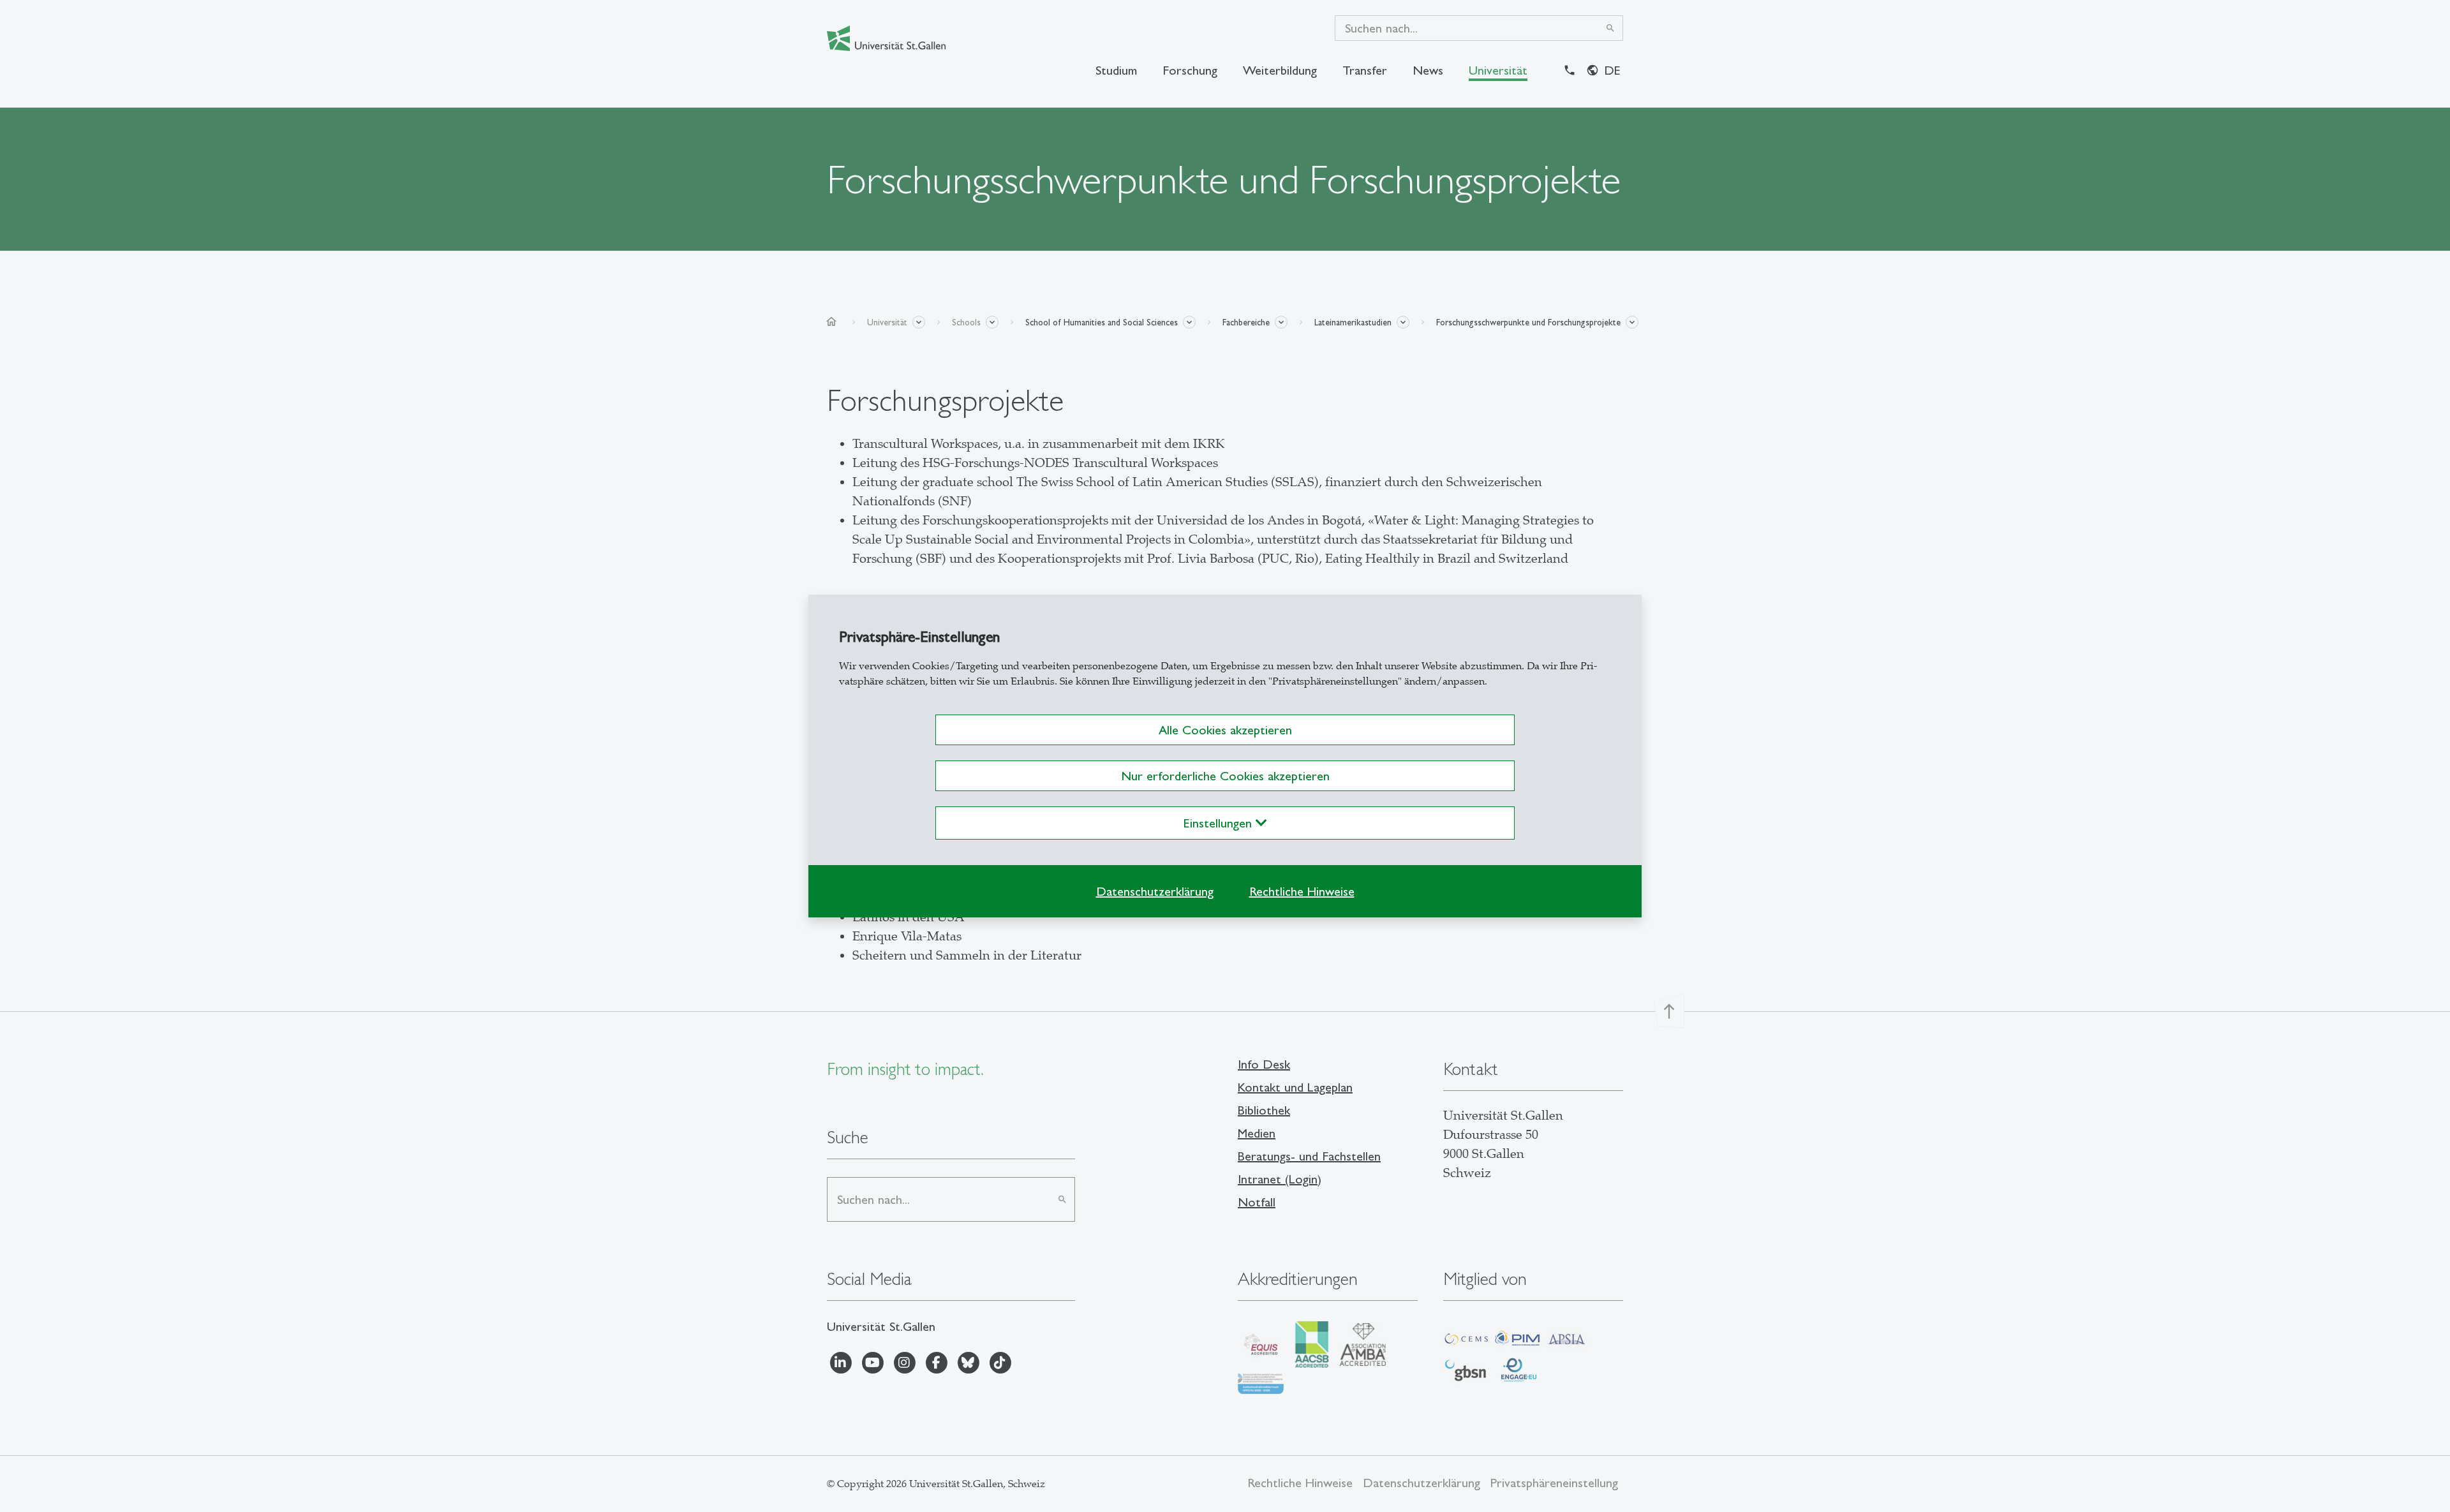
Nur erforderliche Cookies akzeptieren (1225, 776)
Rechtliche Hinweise (1302, 891)
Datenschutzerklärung (1155, 891)
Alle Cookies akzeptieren (1225, 730)
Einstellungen (1220, 823)
